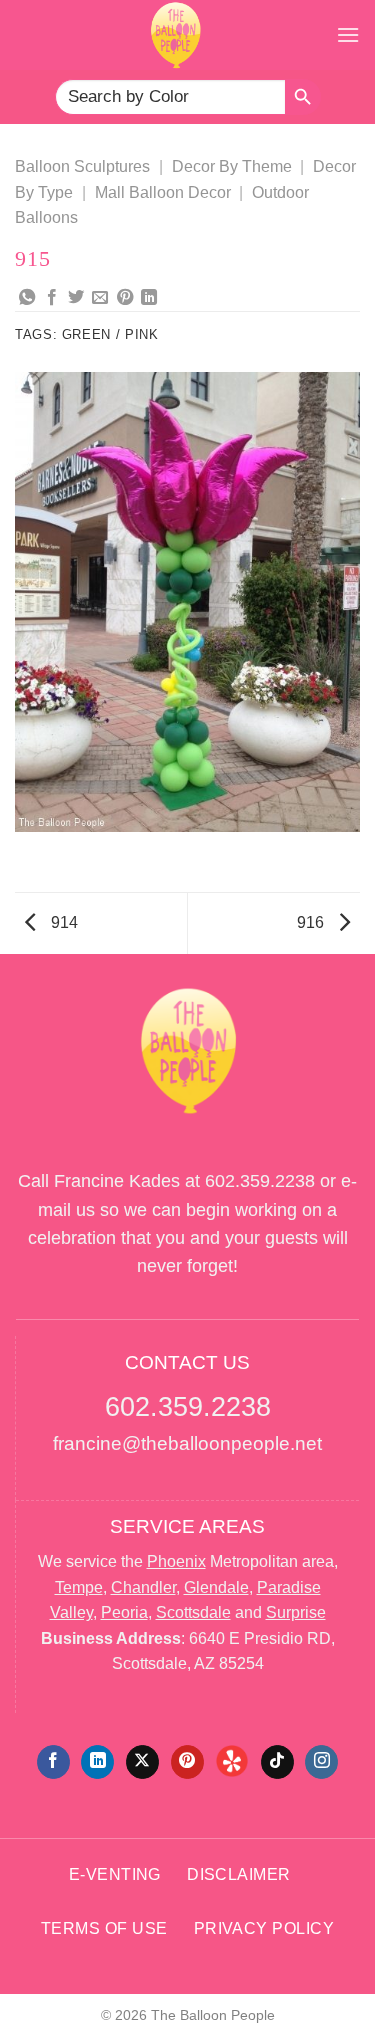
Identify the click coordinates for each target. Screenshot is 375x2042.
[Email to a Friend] (100, 298)
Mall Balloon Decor (163, 192)
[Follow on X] (142, 1762)
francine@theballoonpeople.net (187, 1443)
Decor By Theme (232, 166)
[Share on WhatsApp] (27, 298)
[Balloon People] (175, 35)
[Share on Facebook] (52, 298)
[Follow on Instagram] (321, 1762)
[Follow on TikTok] (277, 1762)
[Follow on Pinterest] (187, 1762)
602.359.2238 (260, 1181)
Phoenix (176, 1561)
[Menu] (348, 34)
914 (62, 922)
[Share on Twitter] (76, 298)
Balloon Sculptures (82, 166)
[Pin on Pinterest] (125, 298)
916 (312, 922)
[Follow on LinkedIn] (97, 1762)
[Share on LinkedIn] (149, 298)
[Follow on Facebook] (53, 1762)
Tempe (79, 1587)
